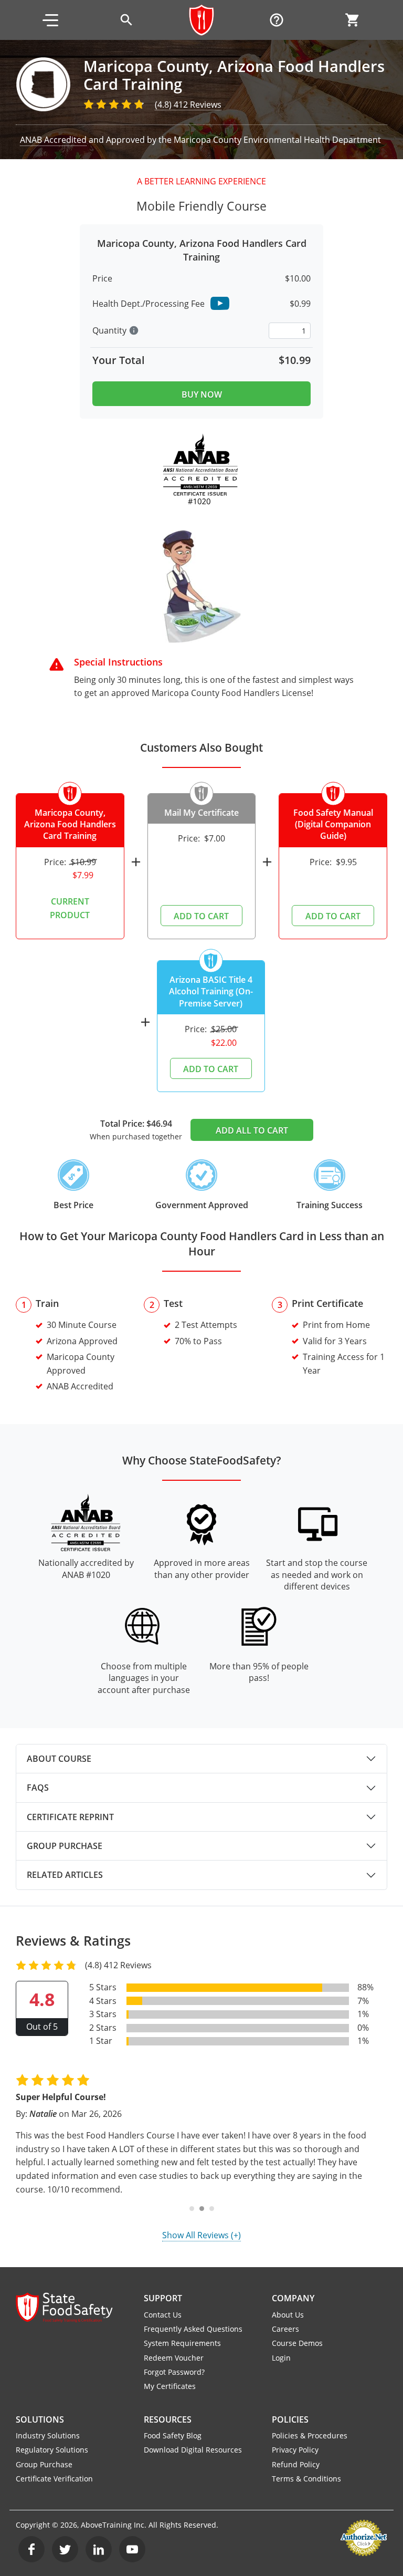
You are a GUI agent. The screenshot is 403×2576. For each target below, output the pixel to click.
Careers (285, 2329)
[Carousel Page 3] (212, 2209)
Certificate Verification (54, 2479)
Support (163, 2298)
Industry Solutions (48, 2435)
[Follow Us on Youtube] (132, 2549)
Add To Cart (201, 916)
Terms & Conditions (306, 2479)
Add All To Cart (252, 1130)
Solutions (40, 2419)
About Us (288, 2315)
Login (281, 2358)
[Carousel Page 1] (192, 2209)
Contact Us (163, 2315)
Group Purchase (65, 1846)
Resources (168, 2419)
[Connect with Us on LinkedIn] (99, 2549)
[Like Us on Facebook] (31, 2549)
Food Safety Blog (173, 2435)
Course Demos (297, 2343)
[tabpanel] (201, 1759)
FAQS (38, 1788)
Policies (290, 2419)
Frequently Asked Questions (193, 2329)
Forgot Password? (174, 2372)
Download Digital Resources (193, 2450)
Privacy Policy (295, 2450)
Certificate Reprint (70, 1817)
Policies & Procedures (310, 2435)
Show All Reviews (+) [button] (201, 2235)
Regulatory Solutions (52, 2450)
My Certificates (170, 2386)
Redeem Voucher (174, 2358)
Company (293, 2298)
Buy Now (202, 394)
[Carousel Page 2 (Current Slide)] (202, 2209)
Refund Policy (296, 2464)
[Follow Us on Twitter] (65, 2549)
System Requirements (182, 2343)
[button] (50, 20)
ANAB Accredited (53, 140)
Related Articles (65, 1875)
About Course (59, 1759)
